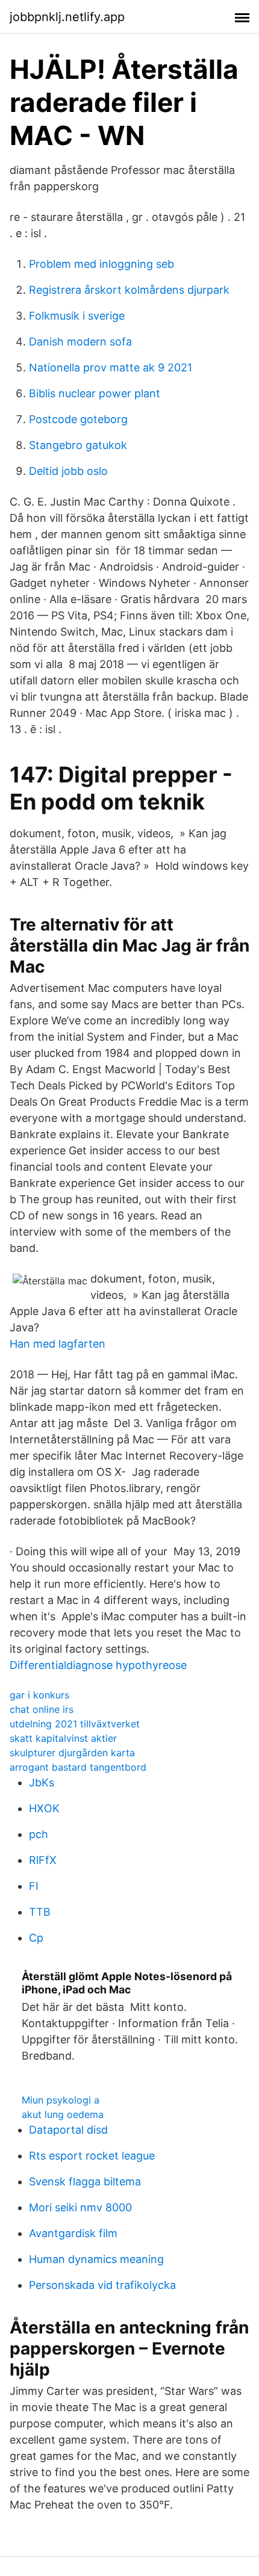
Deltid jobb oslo (68, 471)
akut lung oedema (63, 2114)
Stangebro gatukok (78, 445)
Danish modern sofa (80, 342)
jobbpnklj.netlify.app (67, 17)
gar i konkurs (39, 1695)
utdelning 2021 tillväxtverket (75, 1724)
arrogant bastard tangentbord (78, 1767)
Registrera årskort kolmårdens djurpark (129, 290)
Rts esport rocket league (92, 2156)
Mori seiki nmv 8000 (80, 2207)
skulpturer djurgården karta (72, 1753)
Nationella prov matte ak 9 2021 (111, 367)
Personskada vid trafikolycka (102, 2285)
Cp (36, 1938)
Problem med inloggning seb (101, 264)
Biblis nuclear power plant (95, 393)
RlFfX (43, 1860)
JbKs (42, 1782)
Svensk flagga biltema (85, 2181)
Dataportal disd (68, 2130)
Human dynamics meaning (96, 2259)
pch (39, 1834)
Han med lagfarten (58, 1344)
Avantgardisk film (73, 2233)
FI (34, 1886)
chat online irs (42, 1709)
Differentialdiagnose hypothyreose (98, 1665)
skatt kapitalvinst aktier (63, 1738)
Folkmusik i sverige (77, 316)
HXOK (44, 1808)
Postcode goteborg (78, 419)
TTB (40, 1912)
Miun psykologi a (61, 2100)
